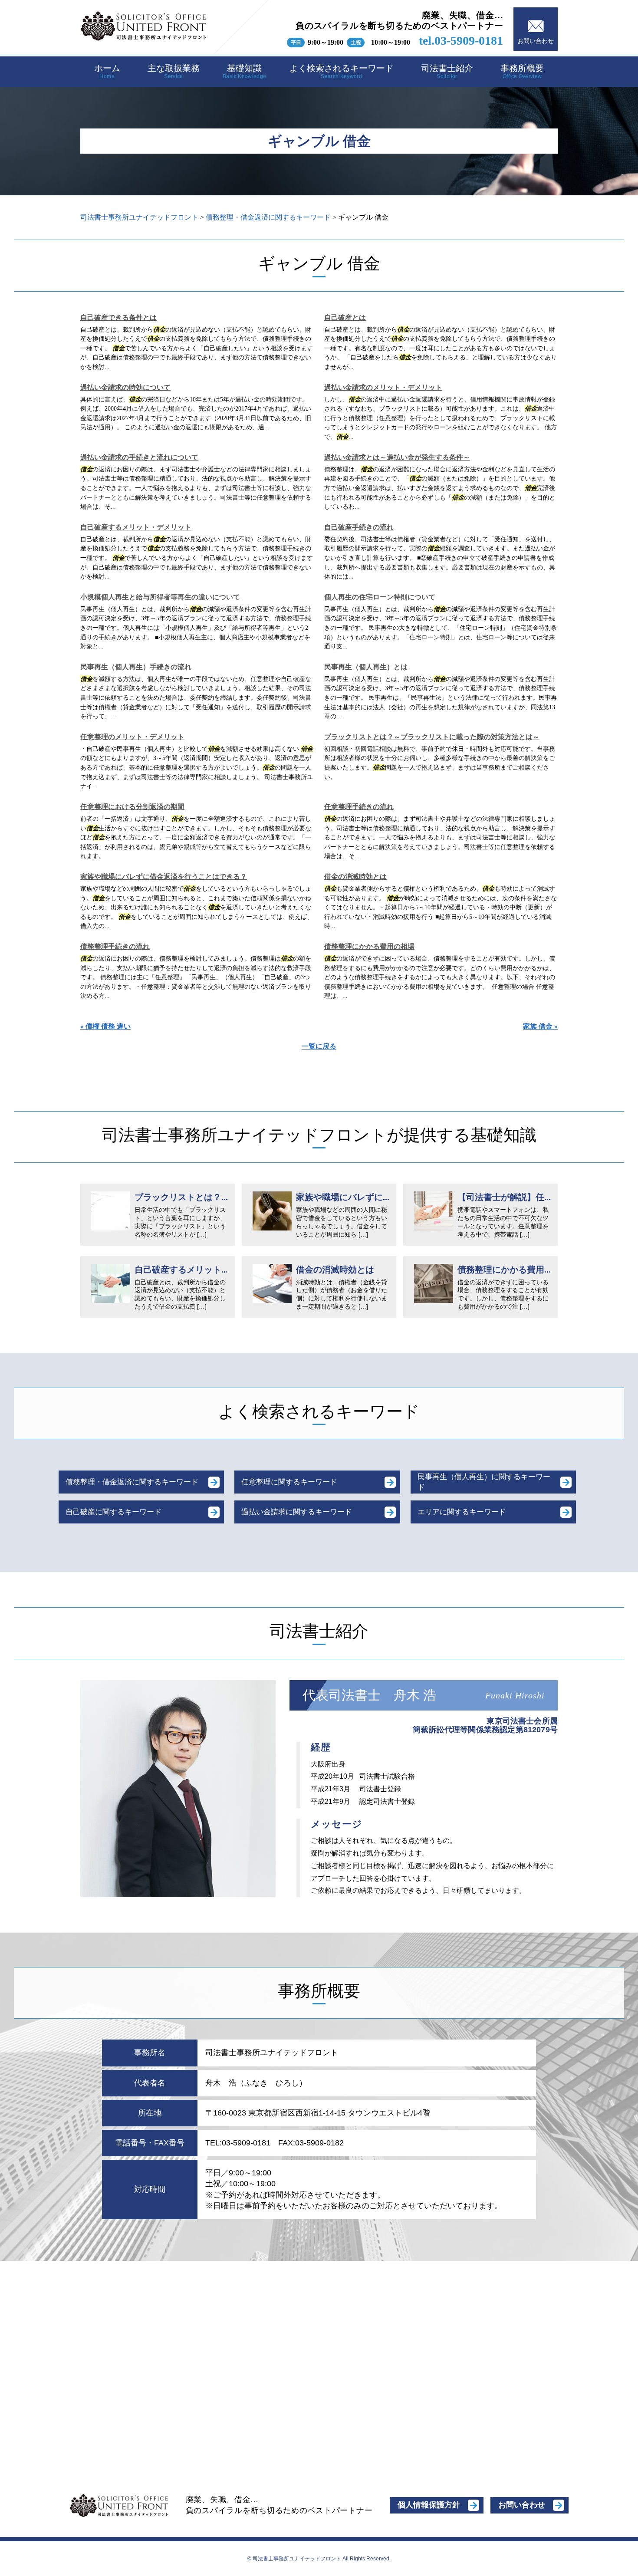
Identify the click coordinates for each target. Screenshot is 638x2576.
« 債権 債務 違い (105, 1026)
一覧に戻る (319, 1046)
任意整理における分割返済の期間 (132, 807)
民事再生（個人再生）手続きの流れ (136, 667)
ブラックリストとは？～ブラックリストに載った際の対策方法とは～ (432, 737)
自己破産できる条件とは (118, 317)
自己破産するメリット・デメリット (136, 527)
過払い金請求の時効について (125, 387)
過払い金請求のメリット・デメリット (383, 387)
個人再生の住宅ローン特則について (380, 597)
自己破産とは (345, 317)
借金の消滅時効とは (355, 877)
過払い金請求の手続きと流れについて (139, 457)
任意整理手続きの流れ (359, 807)
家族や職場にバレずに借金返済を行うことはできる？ (164, 877)
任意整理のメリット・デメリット (132, 737)
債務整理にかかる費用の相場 (369, 946)
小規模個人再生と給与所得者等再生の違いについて (160, 597)
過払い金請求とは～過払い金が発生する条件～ (397, 457)
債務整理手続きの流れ (115, 946)
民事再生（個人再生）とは (366, 667)
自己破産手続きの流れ (359, 527)
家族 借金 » (540, 1026)
